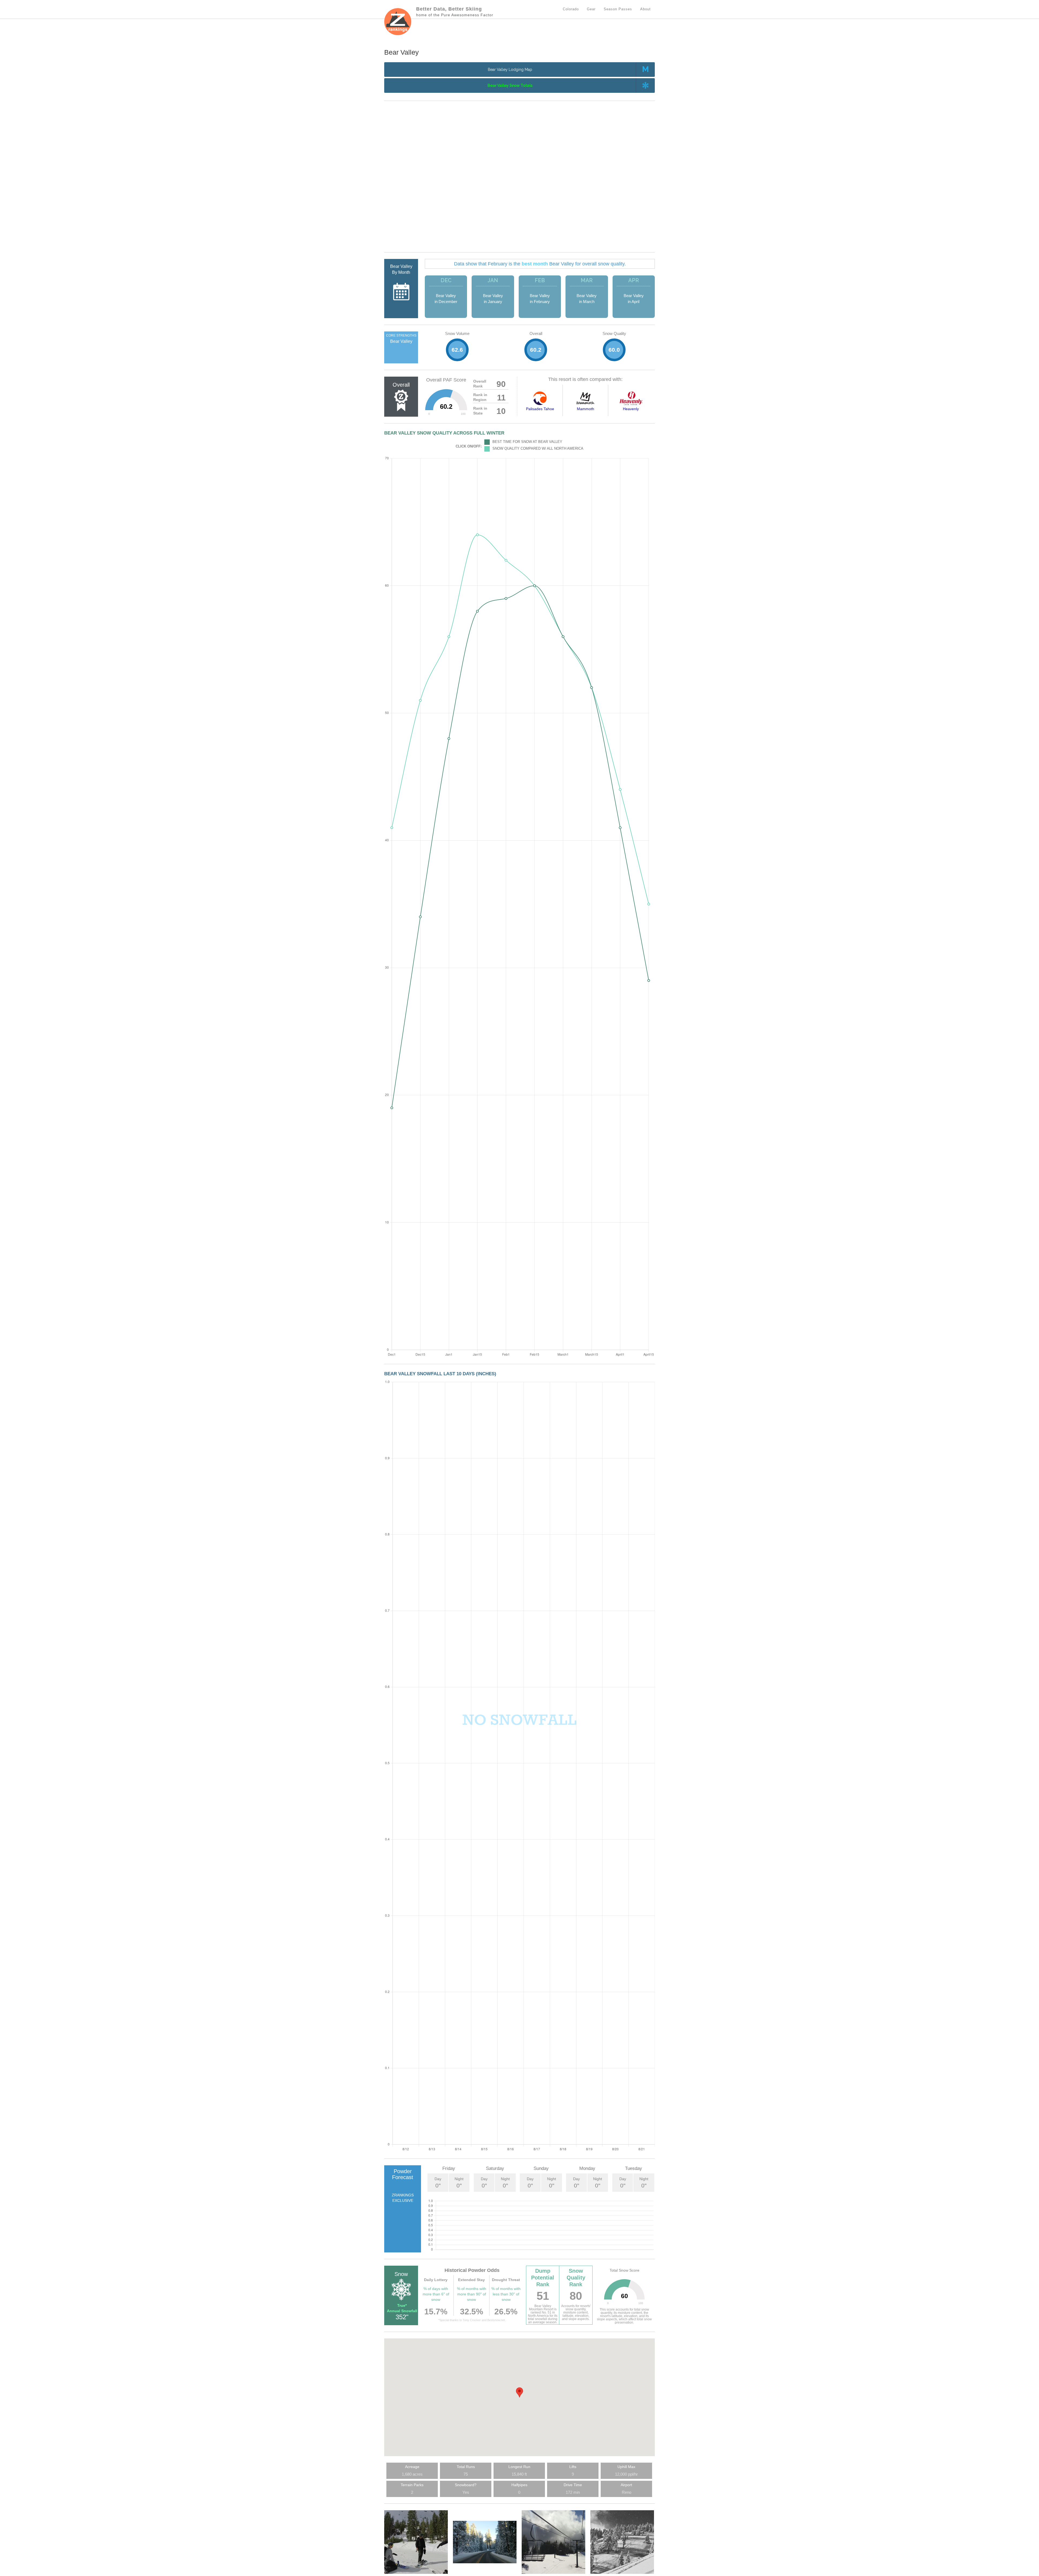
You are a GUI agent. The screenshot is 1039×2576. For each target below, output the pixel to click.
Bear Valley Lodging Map (510, 70)
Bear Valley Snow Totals (510, 85)
